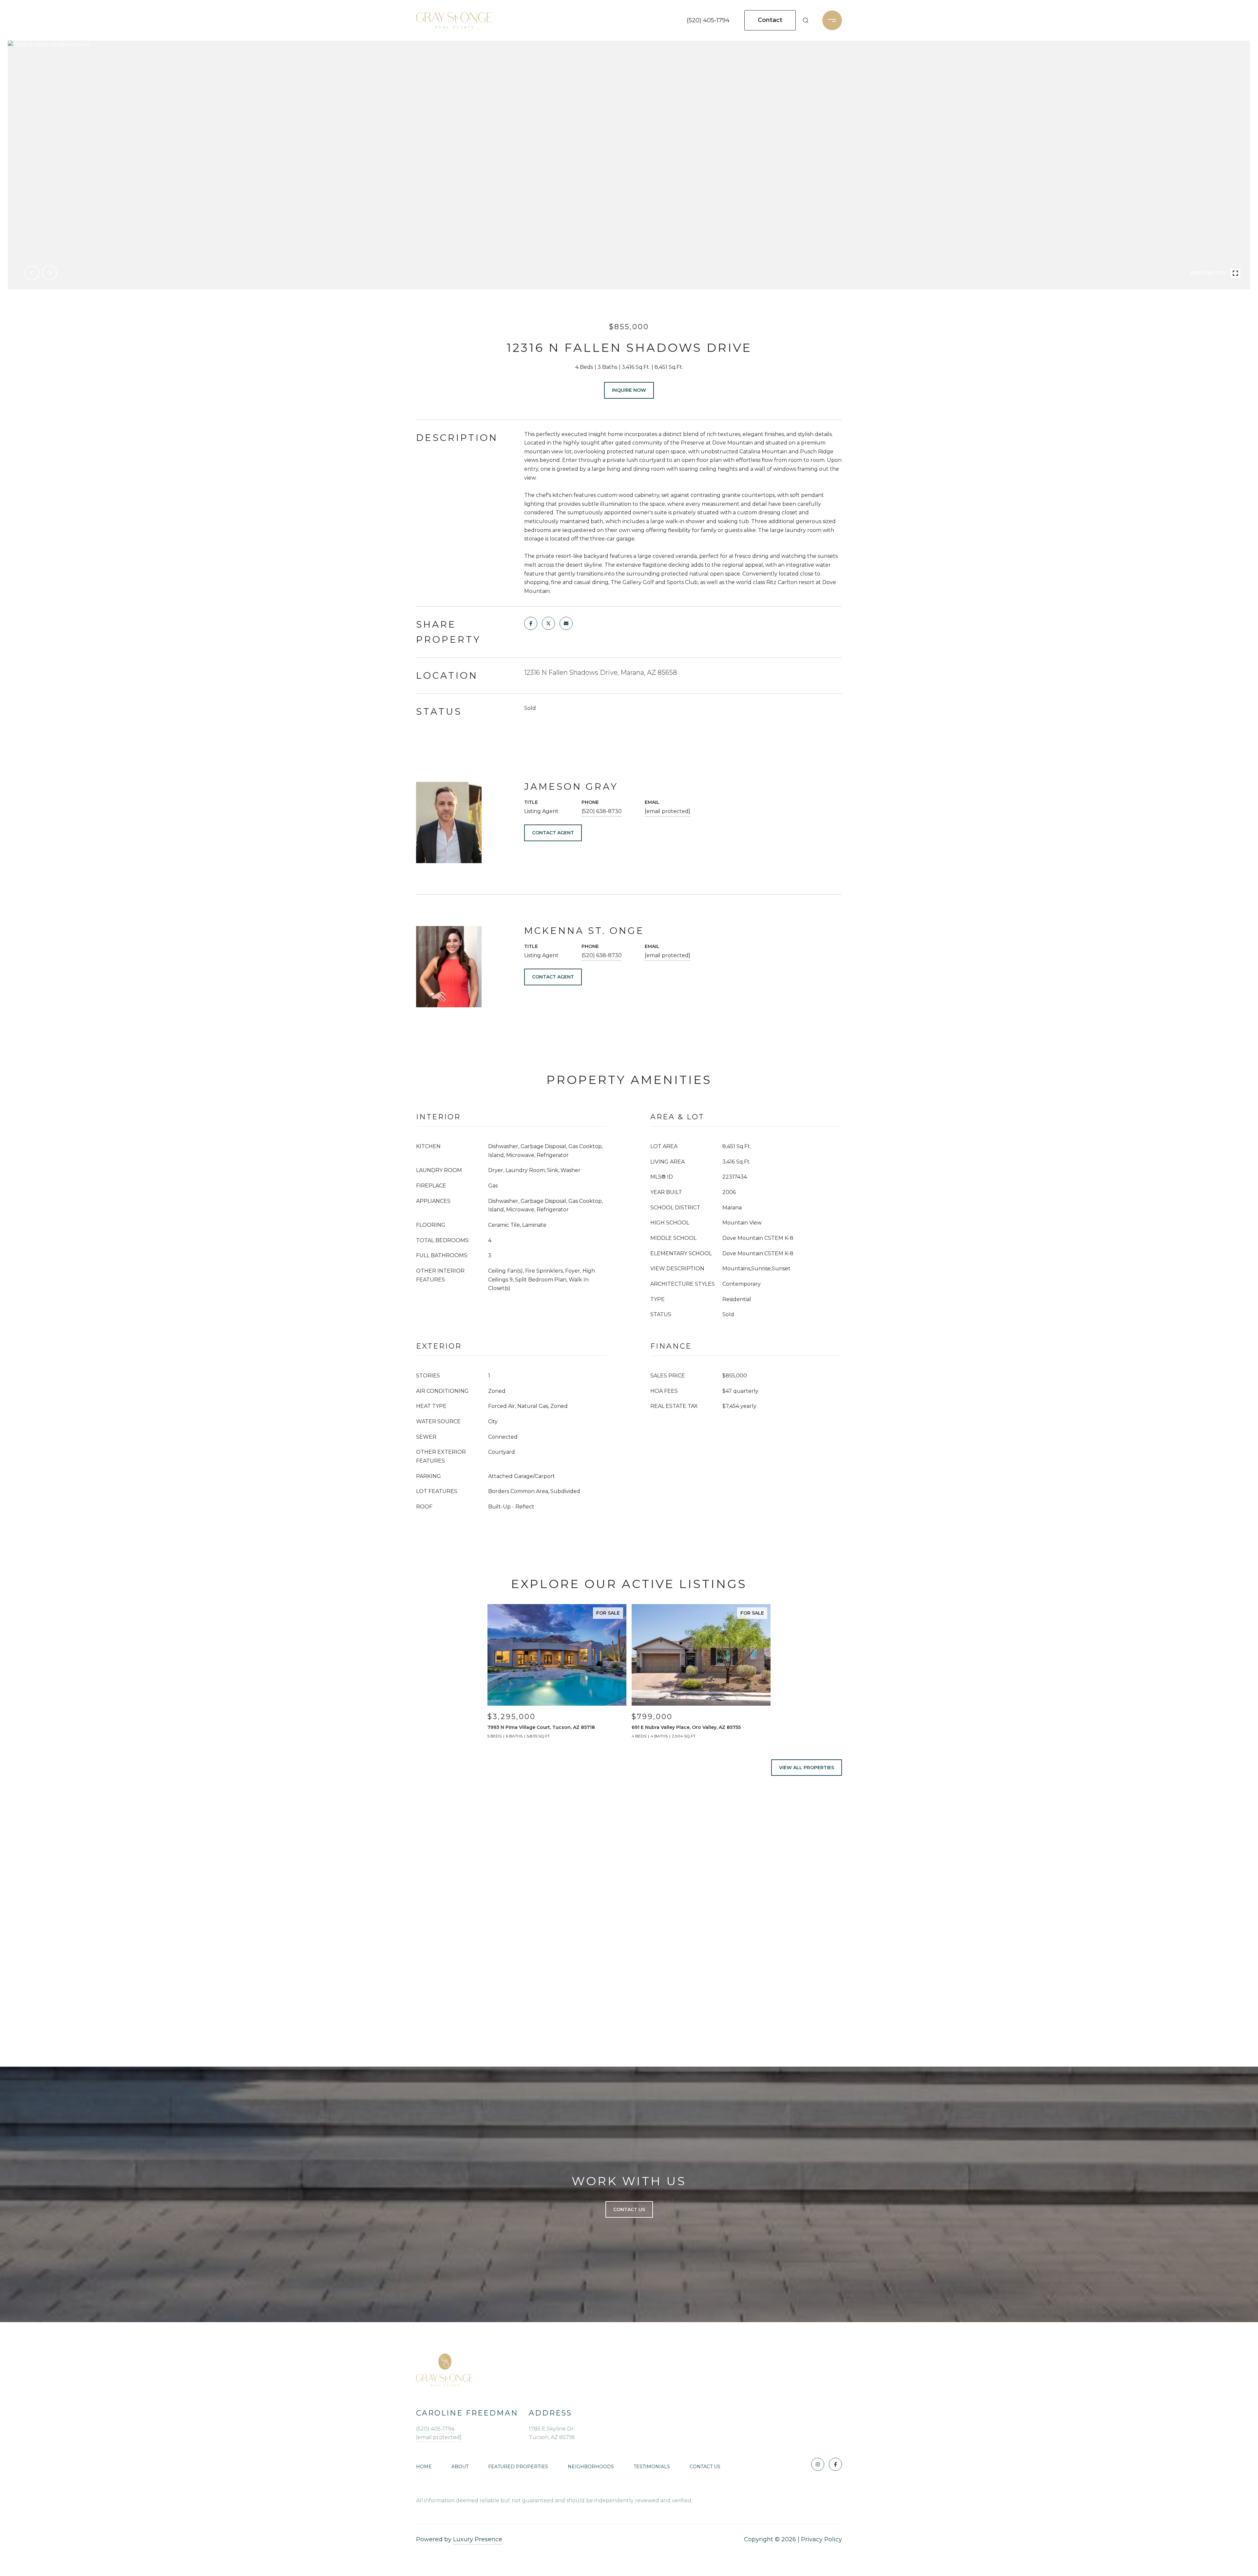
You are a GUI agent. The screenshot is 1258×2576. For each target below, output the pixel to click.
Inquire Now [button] (629, 390)
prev (32, 273)
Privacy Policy (821, 2539)
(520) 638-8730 (602, 811)
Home (424, 2467)
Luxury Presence (478, 2539)
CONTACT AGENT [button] (553, 833)
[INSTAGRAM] (818, 2464)
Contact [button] (770, 20)
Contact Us (705, 2467)
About (460, 2467)
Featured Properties (518, 2467)
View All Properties (807, 1768)
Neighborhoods (591, 2467)
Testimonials (652, 2467)
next (49, 273)
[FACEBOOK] (835, 2464)
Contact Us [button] (629, 2209)
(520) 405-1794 (708, 20)
